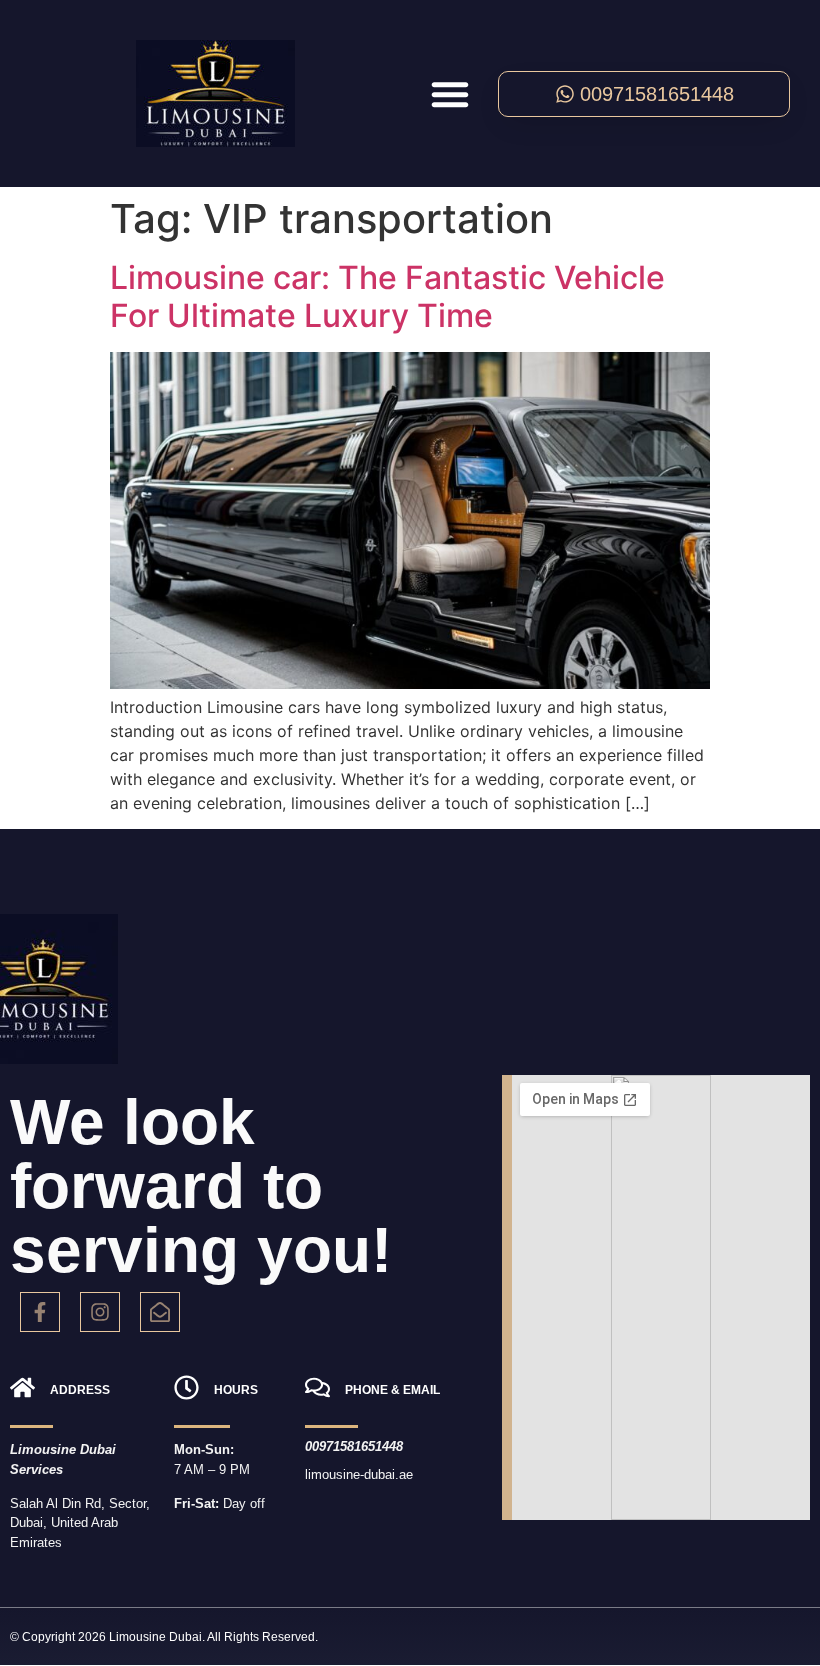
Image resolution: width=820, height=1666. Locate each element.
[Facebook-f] (40, 1312)
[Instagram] (100, 1312)
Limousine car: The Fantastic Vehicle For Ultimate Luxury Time (387, 296)
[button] (450, 94)
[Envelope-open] (160, 1312)
